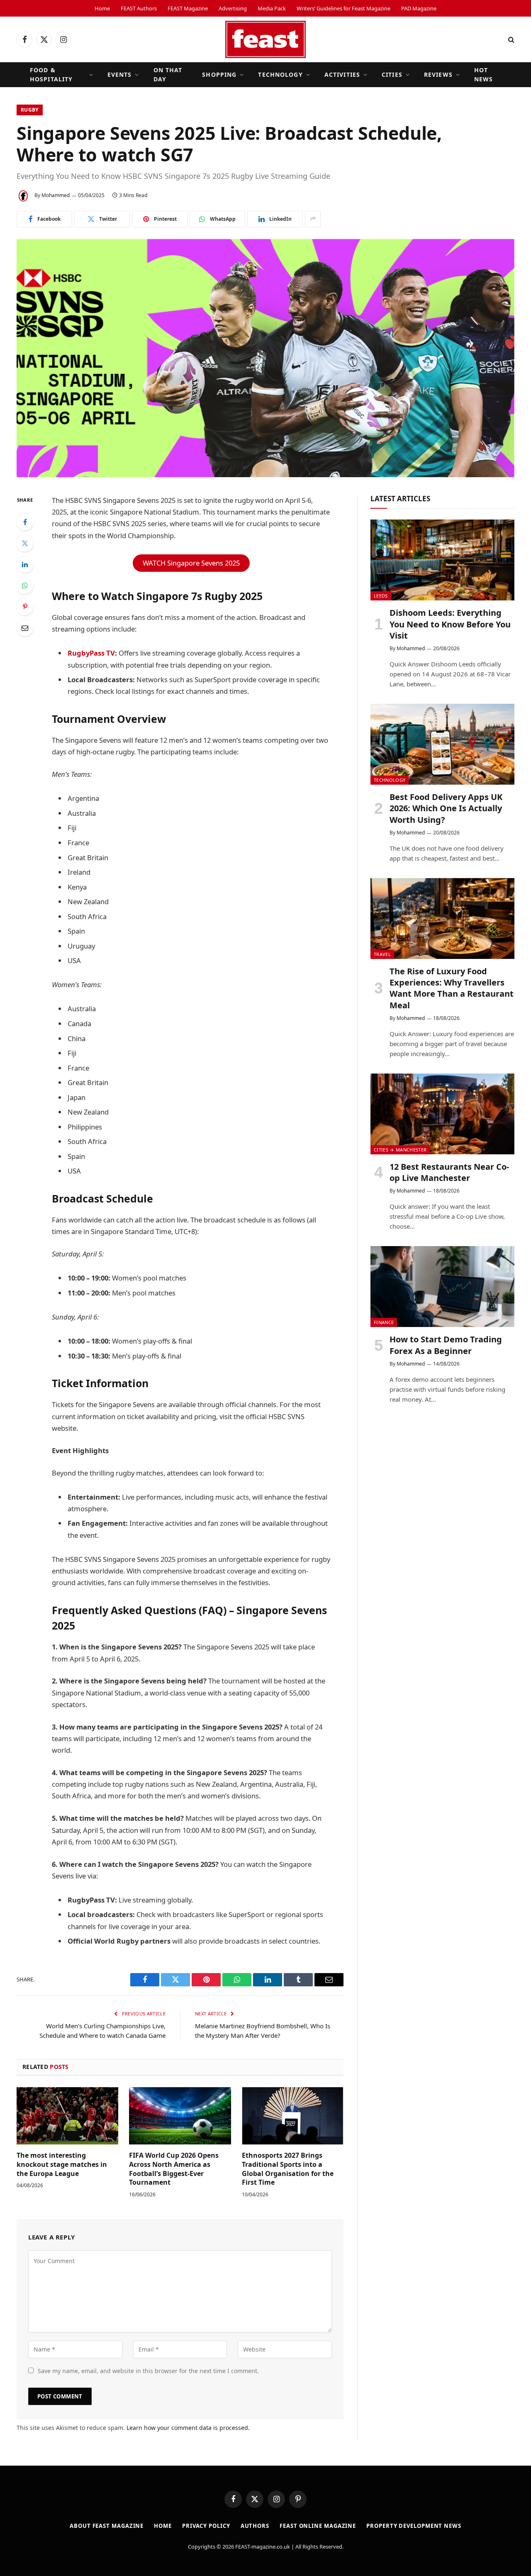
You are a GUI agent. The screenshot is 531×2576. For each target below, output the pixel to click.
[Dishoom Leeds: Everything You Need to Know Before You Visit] (442, 560)
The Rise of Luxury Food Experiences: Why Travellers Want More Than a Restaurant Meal (452, 988)
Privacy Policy (206, 2526)
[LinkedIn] (25, 564)
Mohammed (56, 195)
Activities (342, 74)
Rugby (30, 110)
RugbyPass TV (91, 653)
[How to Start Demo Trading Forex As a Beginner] (442, 1287)
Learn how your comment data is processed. (188, 2428)
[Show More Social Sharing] (313, 219)
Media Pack (272, 8)
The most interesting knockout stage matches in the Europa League (62, 2165)
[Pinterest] (25, 607)
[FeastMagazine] (265, 39)
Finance (384, 1322)
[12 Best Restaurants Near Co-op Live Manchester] (442, 1114)
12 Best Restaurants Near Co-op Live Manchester (449, 1172)
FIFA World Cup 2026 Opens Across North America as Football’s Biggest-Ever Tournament (174, 2169)
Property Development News (414, 2526)
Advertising (233, 8)
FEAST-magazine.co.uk (263, 2547)
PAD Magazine (419, 8)
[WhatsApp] (25, 585)
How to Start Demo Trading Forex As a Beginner (446, 1345)
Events (120, 74)
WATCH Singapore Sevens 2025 (191, 563)
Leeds (381, 596)
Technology (280, 74)
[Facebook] (25, 522)
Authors (255, 2526)
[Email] (25, 628)
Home (102, 8)
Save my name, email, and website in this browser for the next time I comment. (148, 2371)
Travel (382, 954)
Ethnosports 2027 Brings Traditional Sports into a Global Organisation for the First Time (288, 2169)
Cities (392, 74)
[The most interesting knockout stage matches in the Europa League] (67, 2116)
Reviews (438, 74)
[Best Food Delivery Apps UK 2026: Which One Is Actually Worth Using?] (442, 744)
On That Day (168, 74)
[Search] (510, 40)
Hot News (484, 74)
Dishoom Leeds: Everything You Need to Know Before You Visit (450, 624)
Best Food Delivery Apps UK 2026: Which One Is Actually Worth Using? (446, 808)
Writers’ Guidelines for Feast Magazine (343, 8)
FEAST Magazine (188, 8)
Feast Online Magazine (318, 2526)
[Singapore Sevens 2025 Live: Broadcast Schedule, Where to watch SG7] (265, 358)
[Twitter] (25, 543)
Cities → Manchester (400, 1150)
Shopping (219, 74)
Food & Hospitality (51, 74)
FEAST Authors (139, 8)
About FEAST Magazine (107, 2526)
